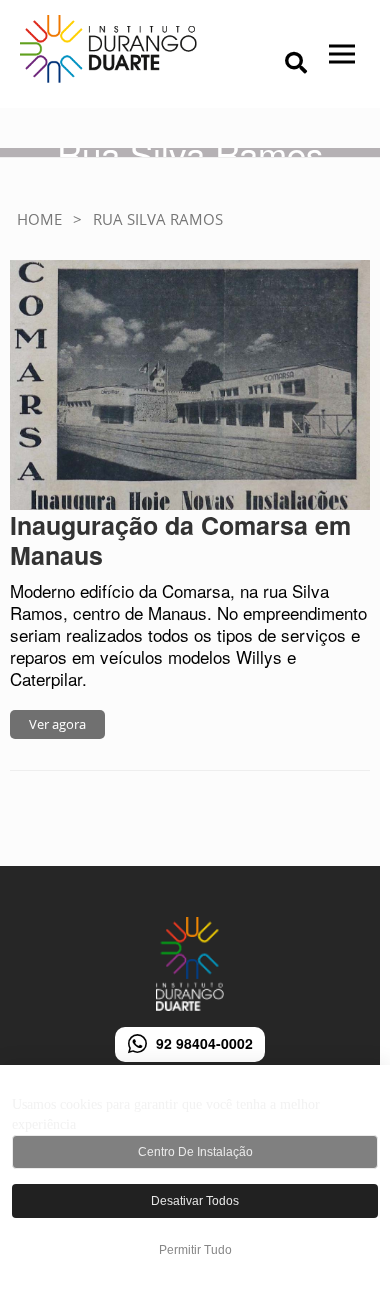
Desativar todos (195, 1201)
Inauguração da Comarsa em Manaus (180, 540)
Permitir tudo (195, 1250)
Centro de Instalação (195, 1152)
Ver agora (57, 724)
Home (39, 219)
